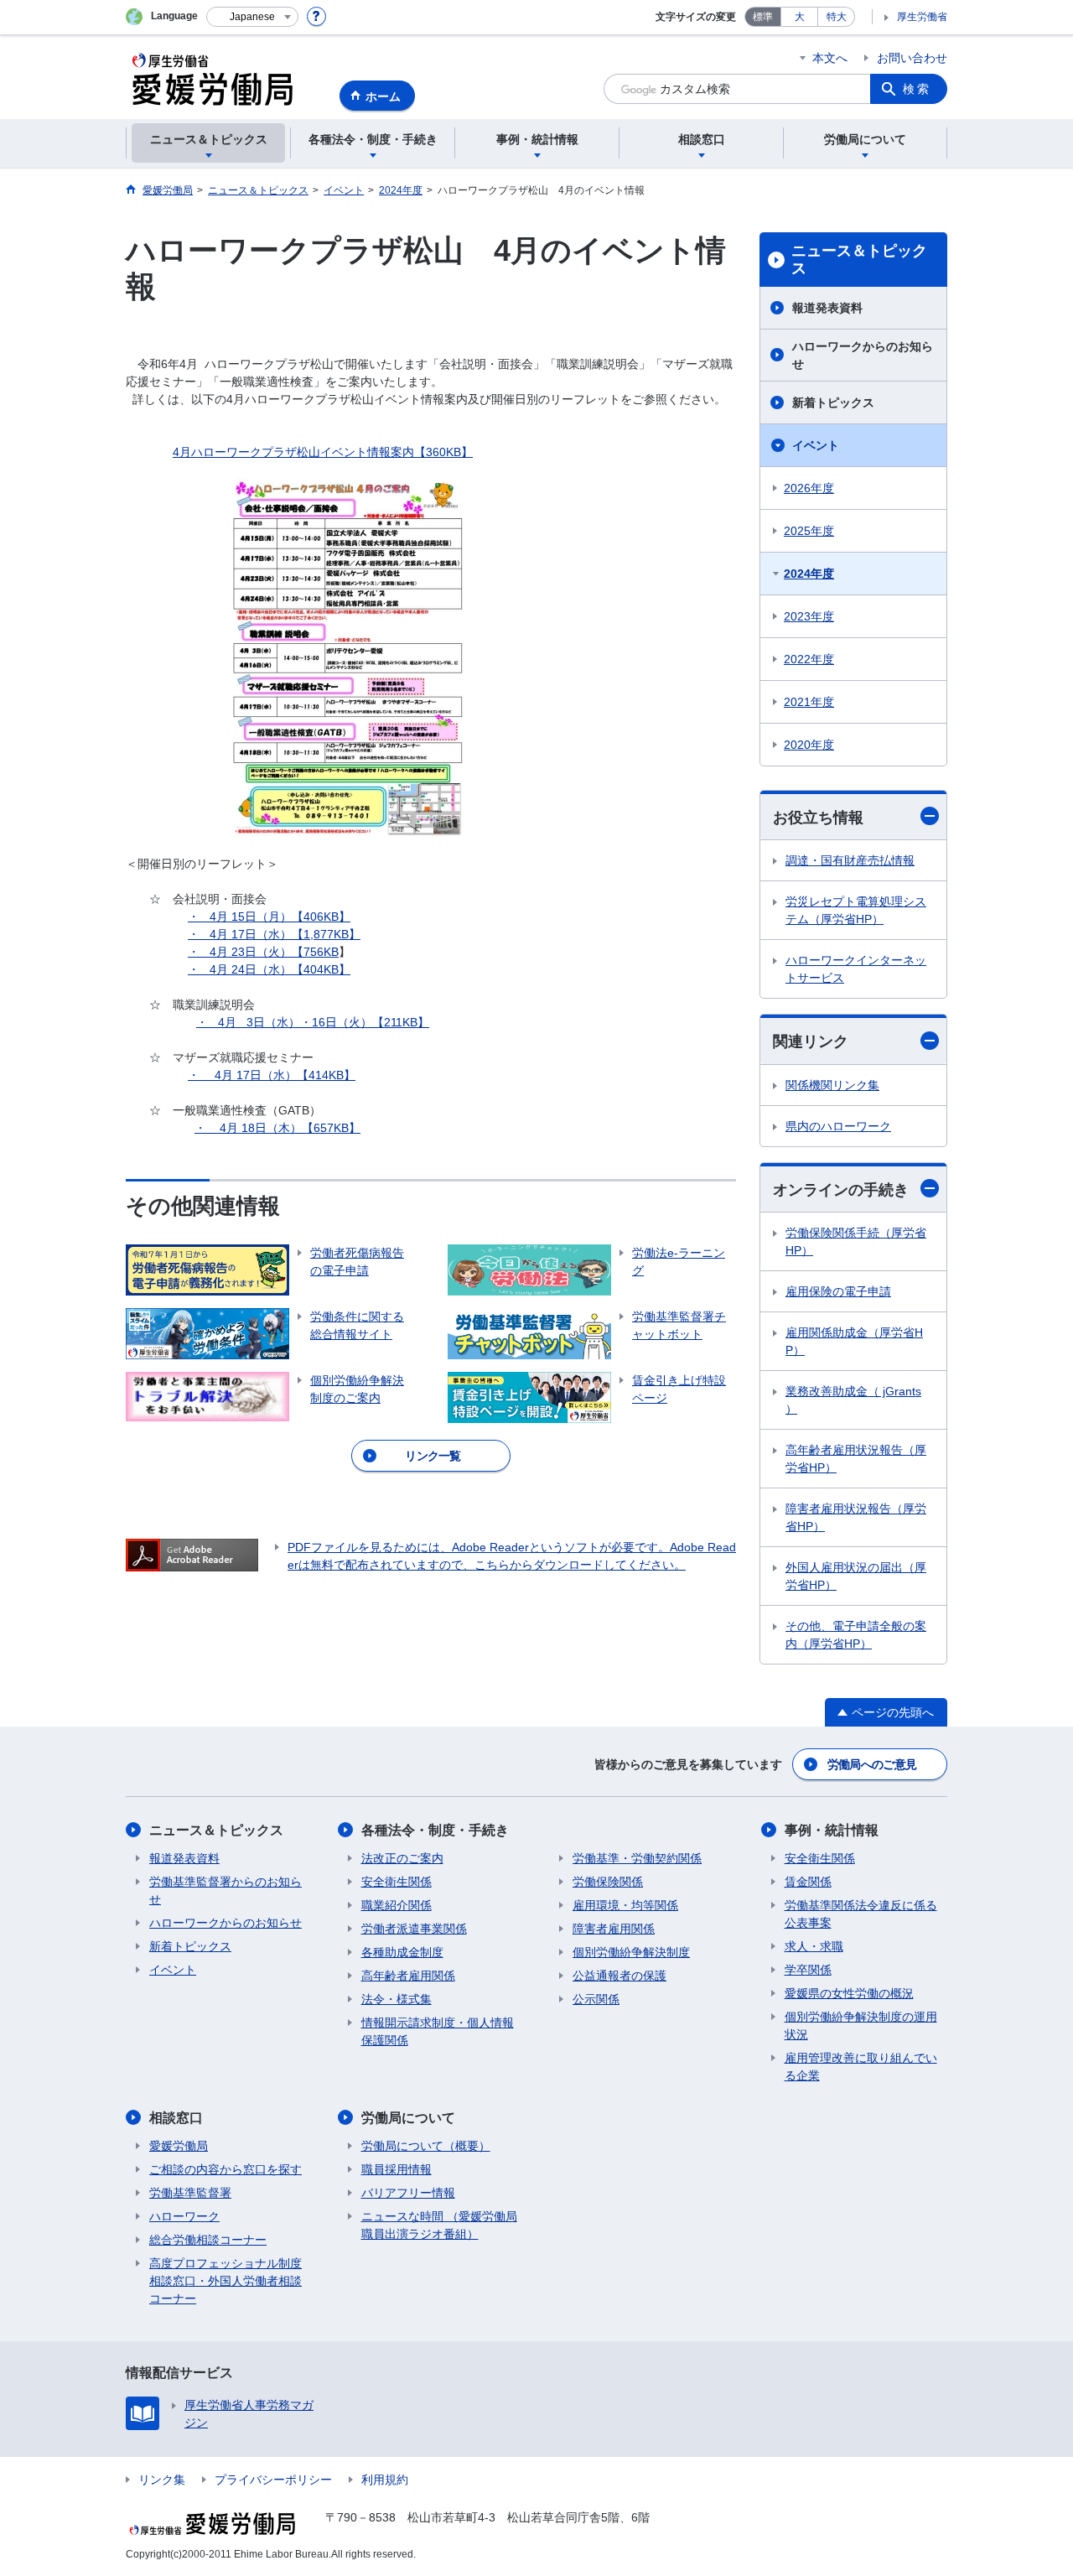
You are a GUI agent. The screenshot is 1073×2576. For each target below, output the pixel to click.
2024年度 (809, 574)
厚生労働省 (922, 17)
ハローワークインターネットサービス (856, 969)
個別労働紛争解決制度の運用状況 (861, 2025)
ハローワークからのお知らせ (863, 355)
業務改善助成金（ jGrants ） (853, 1400)
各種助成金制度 (402, 1952)
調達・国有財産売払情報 (850, 860)
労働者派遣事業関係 (414, 1929)
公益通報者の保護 (619, 1976)
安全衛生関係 (397, 1882)
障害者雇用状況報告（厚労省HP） (856, 1517)
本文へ (830, 58)
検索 (917, 89)
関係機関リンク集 (832, 1085)
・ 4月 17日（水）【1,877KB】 (274, 934)
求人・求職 (814, 1946)
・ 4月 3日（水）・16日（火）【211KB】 (313, 1022)
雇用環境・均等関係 (625, 1905)
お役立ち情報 (818, 818)
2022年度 (809, 659)
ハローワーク (184, 2216)
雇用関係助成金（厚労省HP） (854, 1341)
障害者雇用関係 (614, 1929)
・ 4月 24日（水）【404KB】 (269, 969)
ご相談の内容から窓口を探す (225, 2169)
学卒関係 (808, 1970)
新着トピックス (833, 402)
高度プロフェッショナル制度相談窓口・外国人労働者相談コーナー (225, 2281)
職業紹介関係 (397, 1905)
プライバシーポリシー (273, 2480)
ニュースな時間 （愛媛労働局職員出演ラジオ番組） (439, 2225)
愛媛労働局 (179, 2146)
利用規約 (385, 2480)
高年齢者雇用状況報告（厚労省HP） (856, 1459)
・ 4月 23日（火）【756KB (263, 952)
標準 (763, 17)
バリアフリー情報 (408, 2193)
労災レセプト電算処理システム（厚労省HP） (856, 910)
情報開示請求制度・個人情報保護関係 (438, 2031)
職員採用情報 (397, 2169)
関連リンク (811, 1041)
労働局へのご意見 (872, 1764)
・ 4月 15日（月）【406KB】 (269, 917)
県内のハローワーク (838, 1126)
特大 (837, 17)
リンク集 (162, 2480)
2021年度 (809, 702)
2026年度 (809, 488)
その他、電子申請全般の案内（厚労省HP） (856, 1635)
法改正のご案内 (402, 1858)
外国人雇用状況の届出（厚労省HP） (856, 1576)
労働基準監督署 (190, 2193)
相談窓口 (176, 2118)
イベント (816, 445)
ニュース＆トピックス (859, 260)
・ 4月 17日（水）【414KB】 (272, 1075)
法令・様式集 (397, 1999)
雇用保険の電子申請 (838, 1291)
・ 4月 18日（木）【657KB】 (277, 1128)
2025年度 (809, 531)
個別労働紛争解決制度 (631, 1952)
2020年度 (809, 745)
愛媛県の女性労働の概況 (849, 1993)
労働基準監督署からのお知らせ (225, 1890)
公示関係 (596, 1999)
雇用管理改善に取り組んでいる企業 (861, 2067)
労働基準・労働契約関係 (637, 1858)
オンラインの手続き (841, 1190)
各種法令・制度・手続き (435, 1830)
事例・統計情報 (832, 1830)
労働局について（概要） (426, 2146)
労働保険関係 (608, 1882)
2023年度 (809, 616)
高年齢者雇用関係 (408, 1976)
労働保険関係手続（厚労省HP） (856, 1241)
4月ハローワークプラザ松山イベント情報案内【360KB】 (323, 452)
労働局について (408, 2118)
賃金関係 (808, 1882)
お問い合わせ (912, 58)
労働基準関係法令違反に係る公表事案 (861, 1914)
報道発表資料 (827, 308)
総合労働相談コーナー (208, 2240)
